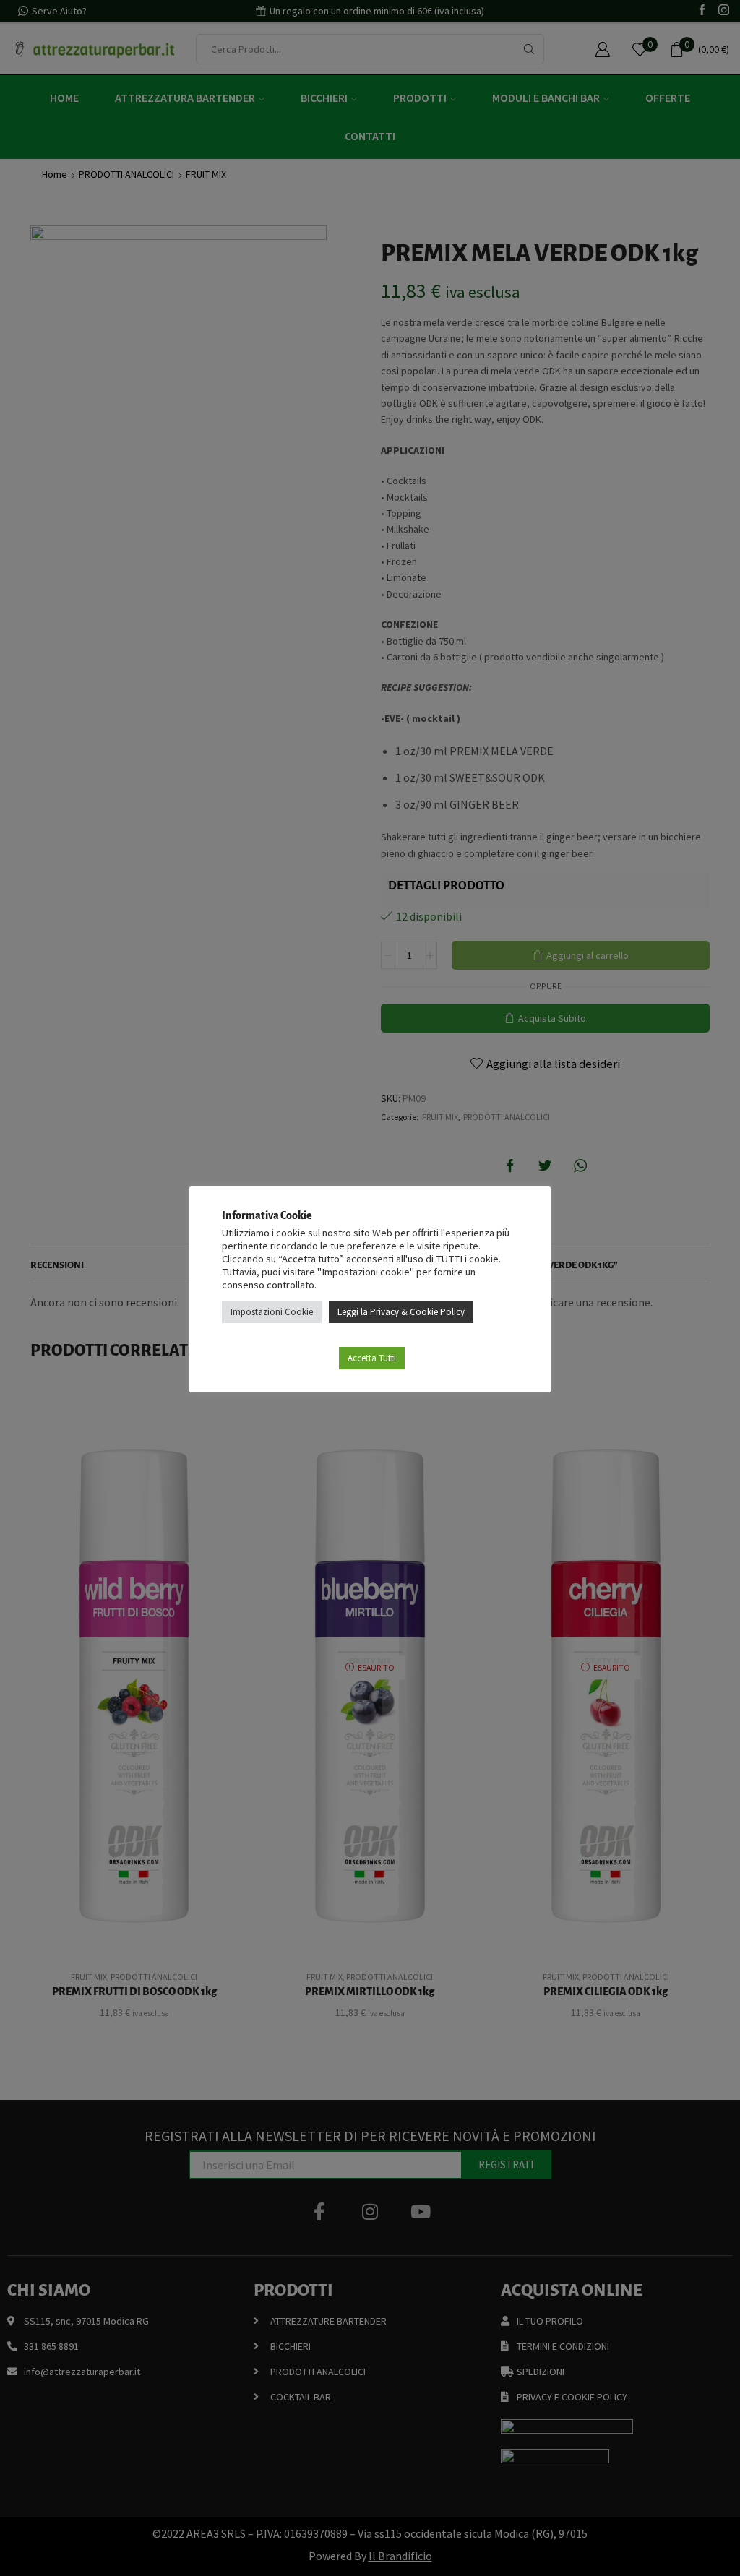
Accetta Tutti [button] (372, 1358)
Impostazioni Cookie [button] (272, 1312)
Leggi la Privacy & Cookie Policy (401, 1312)
